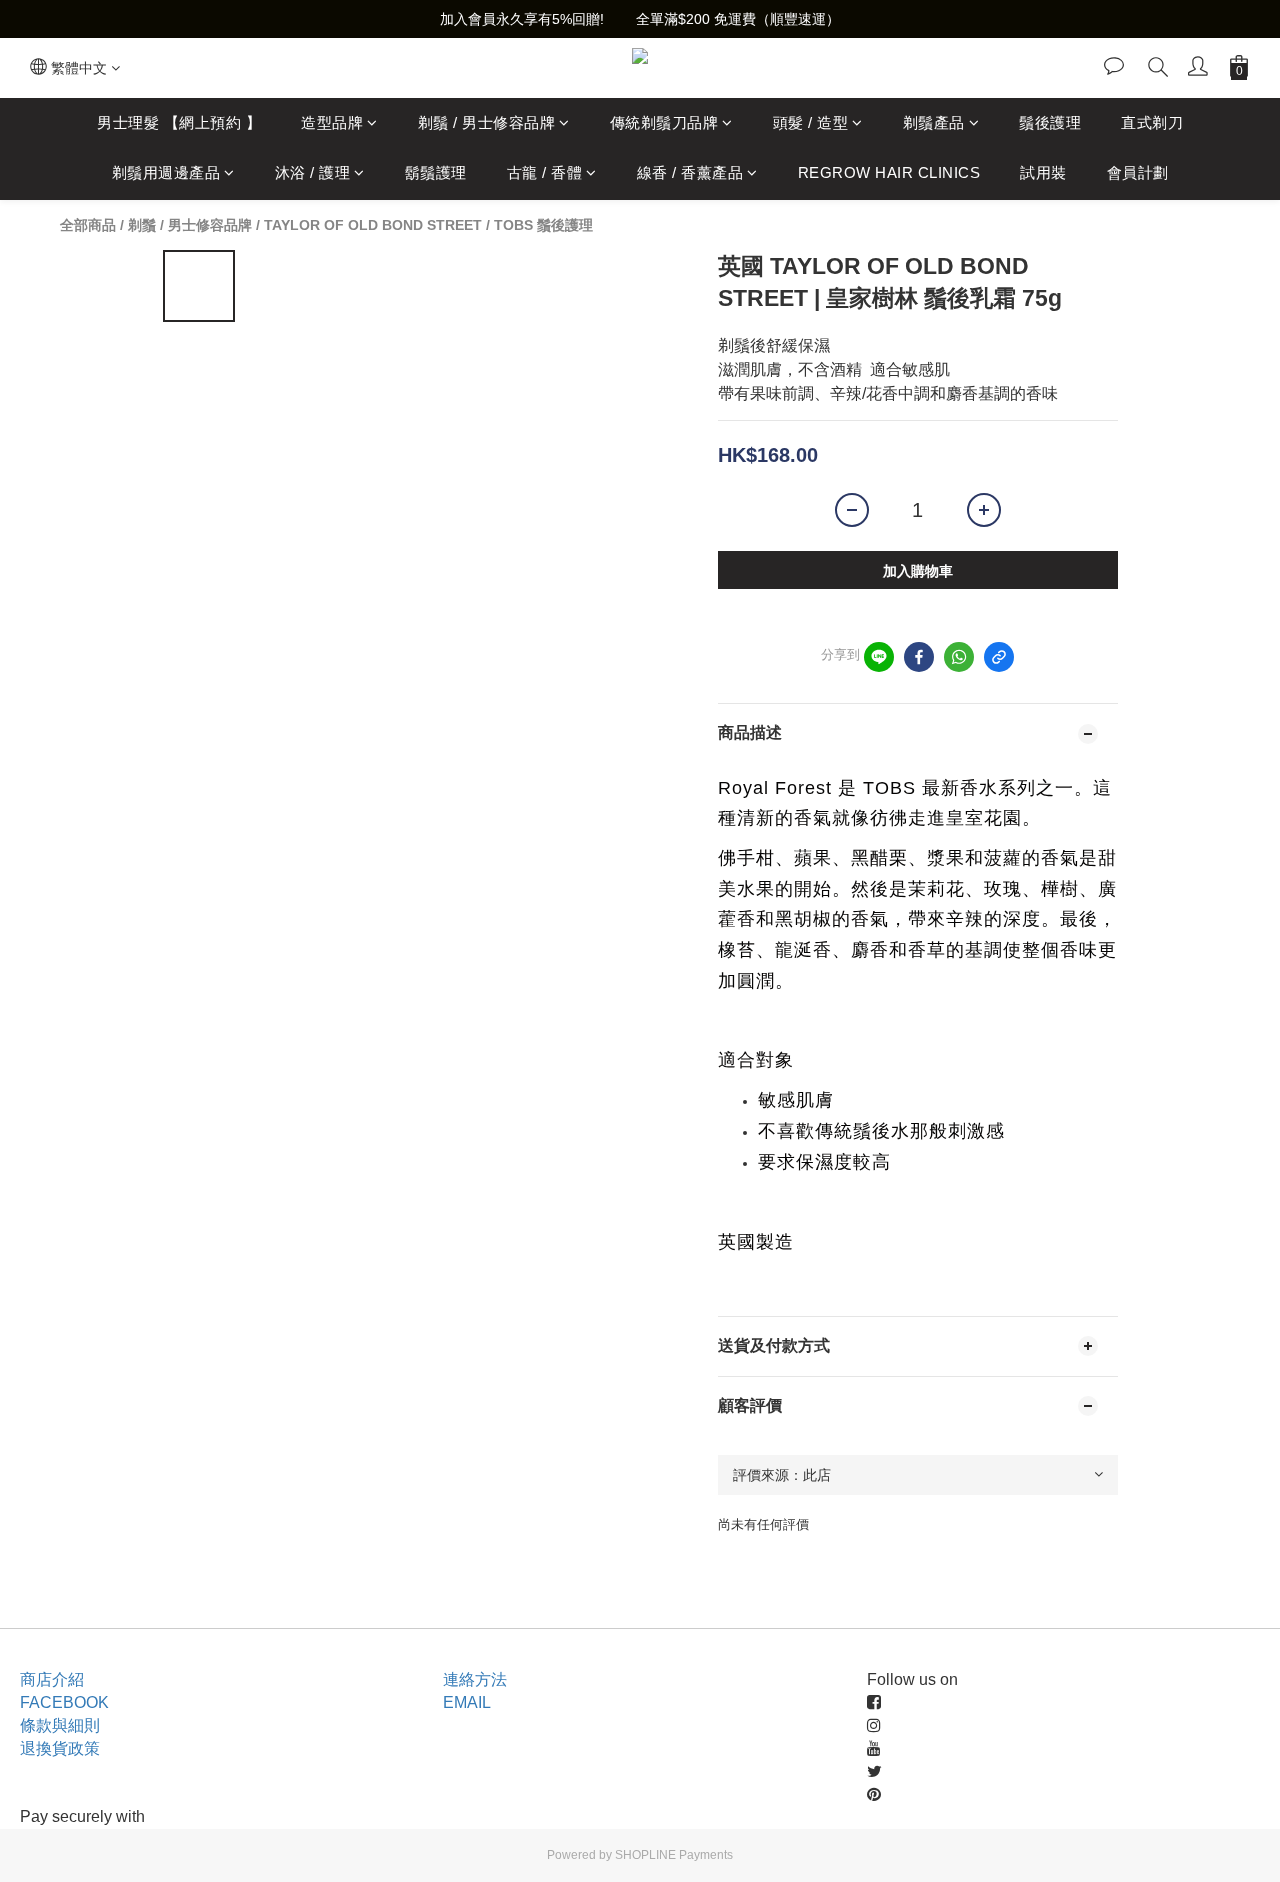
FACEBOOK (64, 1702)
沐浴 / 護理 (313, 173)
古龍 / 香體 (545, 173)
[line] (879, 657)
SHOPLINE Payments (674, 1855)
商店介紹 (52, 1679)
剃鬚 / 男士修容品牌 (487, 122)
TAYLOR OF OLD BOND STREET (373, 225)
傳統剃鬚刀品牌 (664, 122)
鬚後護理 (1050, 122)
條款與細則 (60, 1725)
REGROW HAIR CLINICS (889, 173)
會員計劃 (1138, 173)
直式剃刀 (1152, 122)
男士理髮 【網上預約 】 (179, 122)
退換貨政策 (60, 1748)
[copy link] (999, 657)
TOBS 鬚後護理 (543, 225)
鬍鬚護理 (436, 173)
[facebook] (919, 657)
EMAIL (467, 1702)
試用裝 (1043, 173)
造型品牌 (332, 122)
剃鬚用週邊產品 (166, 173)
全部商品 (88, 225)
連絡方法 (475, 1679)
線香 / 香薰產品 (690, 173)
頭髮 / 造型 (811, 122)
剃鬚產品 (934, 122)
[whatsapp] (959, 657)
